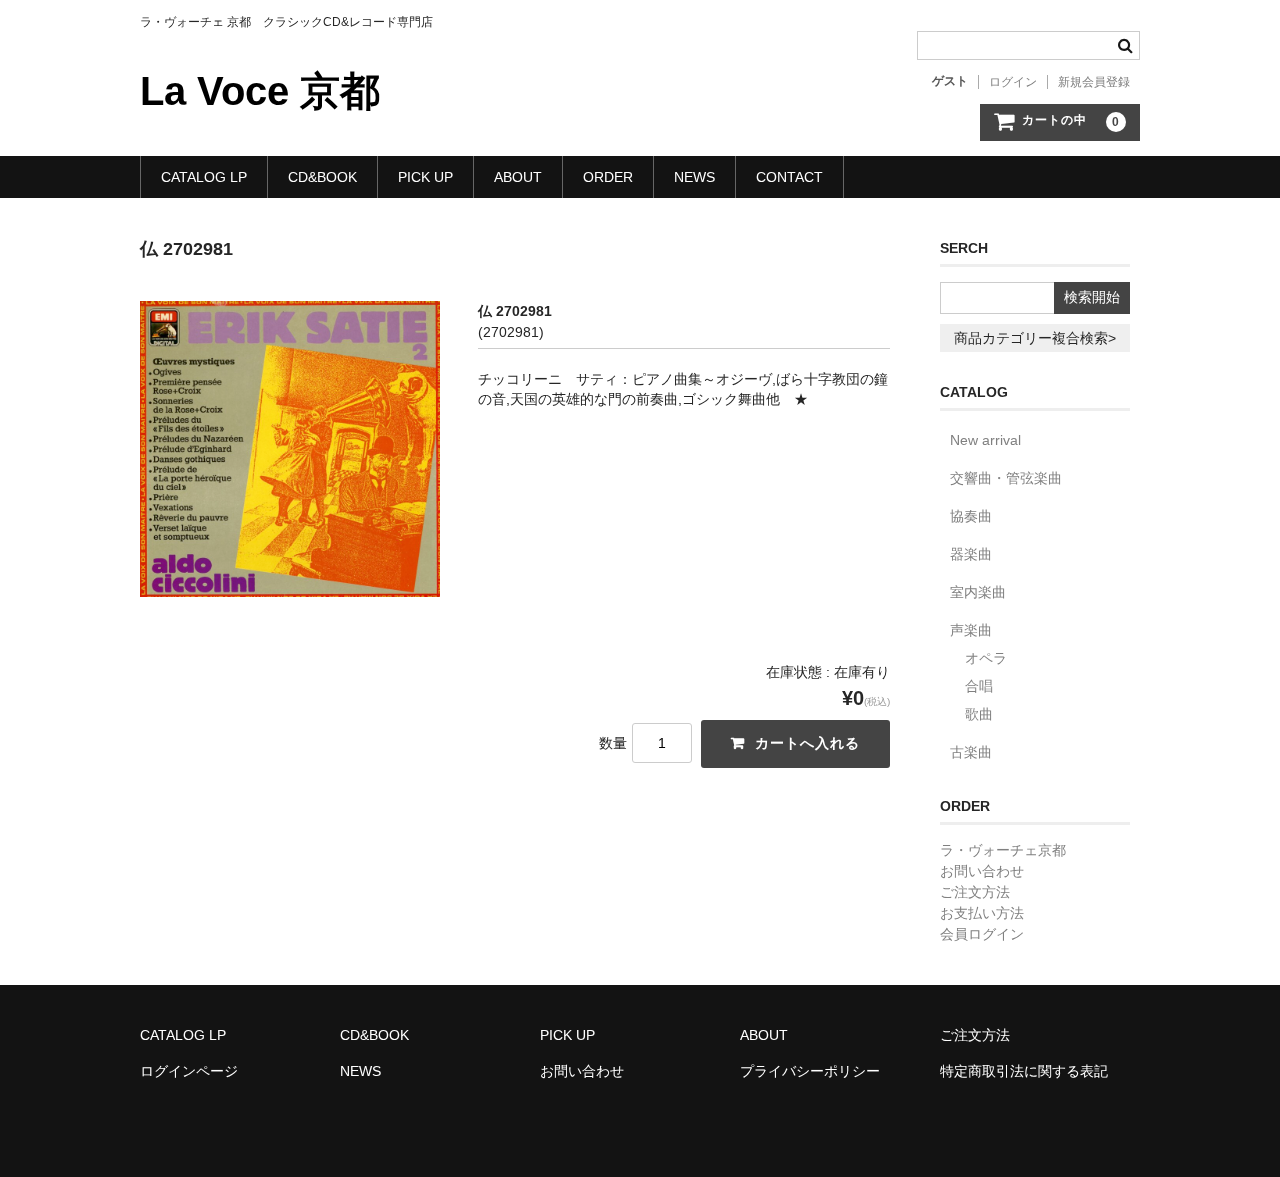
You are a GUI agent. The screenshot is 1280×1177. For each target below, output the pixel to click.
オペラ (986, 658)
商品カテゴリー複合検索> (1035, 338)
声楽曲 (971, 630)
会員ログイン (982, 934)
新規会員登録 (1094, 82)
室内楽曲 (978, 592)
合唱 (979, 686)
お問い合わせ (982, 871)
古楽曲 (971, 752)
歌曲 (979, 714)
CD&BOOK (322, 177)
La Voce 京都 (260, 91)
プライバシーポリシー (810, 1071)
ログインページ (189, 1071)
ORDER (608, 177)
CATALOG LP (204, 177)
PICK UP (425, 177)
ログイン (1013, 82)
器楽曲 (971, 554)
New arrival (985, 440)
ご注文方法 (975, 892)
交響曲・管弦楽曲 (1006, 478)
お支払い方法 (982, 913)
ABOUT (518, 177)
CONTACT (789, 177)
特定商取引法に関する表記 (1024, 1071)
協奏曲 (971, 516)
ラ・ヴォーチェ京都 (1003, 850)
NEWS (694, 177)
